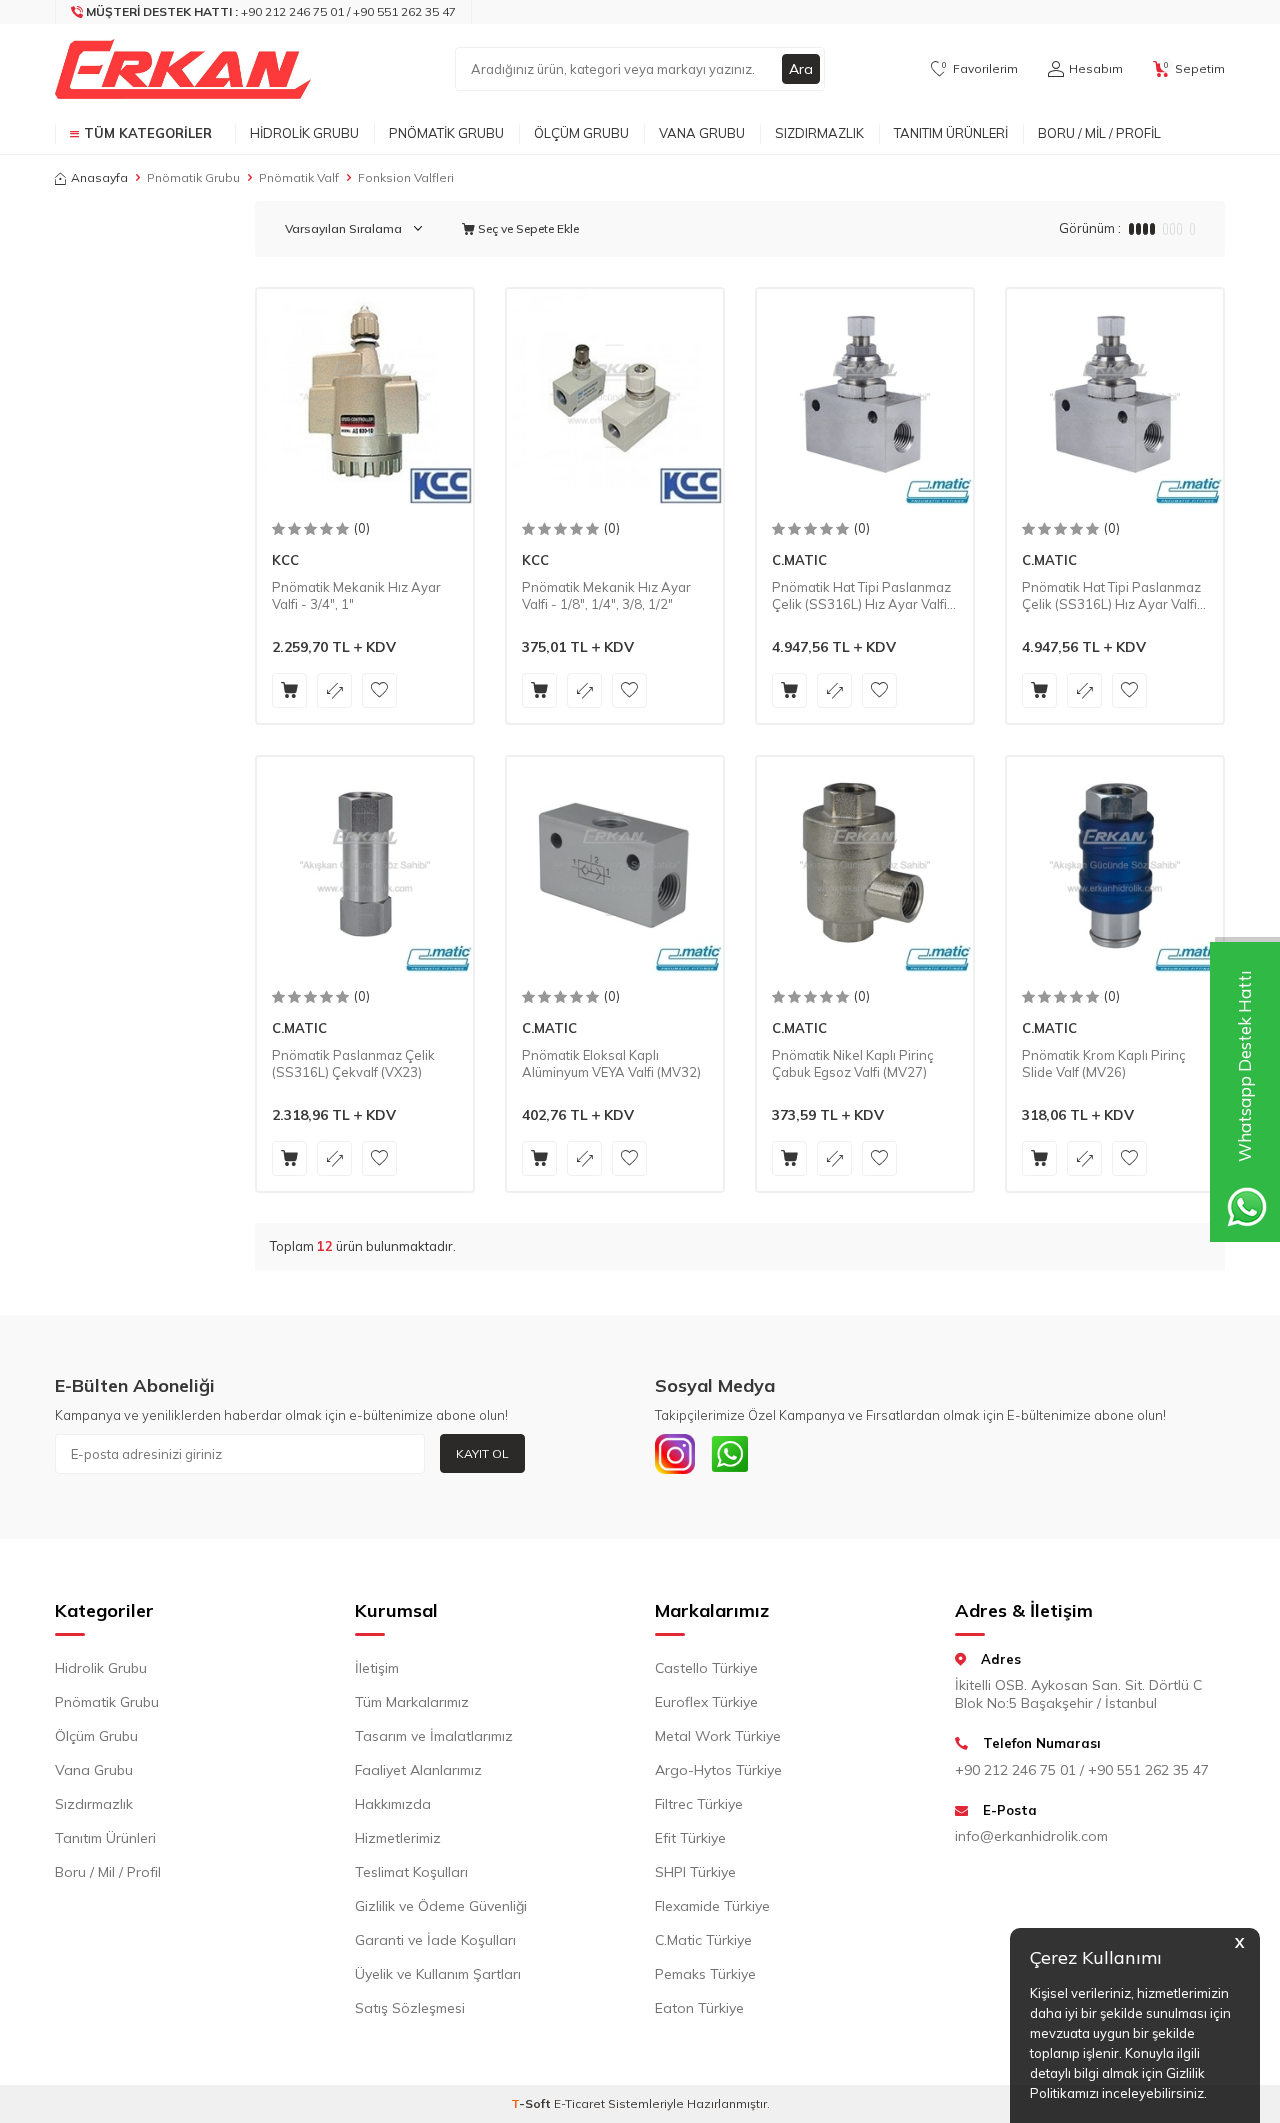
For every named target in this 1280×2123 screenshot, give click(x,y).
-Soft (532, 2103)
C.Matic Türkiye (703, 1940)
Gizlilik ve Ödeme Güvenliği (441, 1906)
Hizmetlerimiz (398, 1838)
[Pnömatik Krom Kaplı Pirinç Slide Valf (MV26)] (1115, 865)
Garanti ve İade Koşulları (435, 1940)
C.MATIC (799, 560)
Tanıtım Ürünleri (951, 133)
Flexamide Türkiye (712, 1906)
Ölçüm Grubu (581, 133)
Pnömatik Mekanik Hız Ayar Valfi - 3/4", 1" (356, 595)
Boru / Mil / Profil (1099, 133)
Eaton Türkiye (699, 2008)
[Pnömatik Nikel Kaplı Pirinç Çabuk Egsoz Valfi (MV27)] (865, 865)
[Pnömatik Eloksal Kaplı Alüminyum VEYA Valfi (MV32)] (615, 865)
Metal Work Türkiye (718, 1736)
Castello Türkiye (706, 1668)
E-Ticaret (579, 2103)
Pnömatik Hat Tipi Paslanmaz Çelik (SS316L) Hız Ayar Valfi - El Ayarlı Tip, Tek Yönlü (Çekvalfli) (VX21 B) (1114, 596)
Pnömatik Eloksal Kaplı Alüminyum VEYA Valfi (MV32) (611, 1063)
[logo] (183, 69)
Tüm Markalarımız (412, 1702)
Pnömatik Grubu (446, 133)
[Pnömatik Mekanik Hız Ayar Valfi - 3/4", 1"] (365, 397)
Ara (801, 69)
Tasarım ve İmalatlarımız (434, 1736)
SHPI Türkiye (695, 1872)
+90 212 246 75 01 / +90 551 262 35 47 (1082, 1770)
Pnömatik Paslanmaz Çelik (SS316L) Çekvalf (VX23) (353, 1063)
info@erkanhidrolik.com (1031, 1836)
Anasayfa (99, 177)
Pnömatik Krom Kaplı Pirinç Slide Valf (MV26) (1104, 1063)
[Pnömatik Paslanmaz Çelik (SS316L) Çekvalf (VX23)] (365, 865)
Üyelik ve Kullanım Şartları (438, 1974)
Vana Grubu (702, 133)
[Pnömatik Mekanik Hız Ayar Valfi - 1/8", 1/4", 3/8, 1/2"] (615, 397)
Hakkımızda (393, 1804)
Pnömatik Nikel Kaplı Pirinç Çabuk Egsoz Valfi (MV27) (853, 1063)
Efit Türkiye (690, 1838)
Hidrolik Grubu (304, 133)
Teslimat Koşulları (411, 1872)
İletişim (377, 1668)
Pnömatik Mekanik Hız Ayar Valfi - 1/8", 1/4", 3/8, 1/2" (606, 595)
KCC (285, 560)
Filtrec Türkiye (699, 1804)
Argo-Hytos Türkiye (718, 1770)
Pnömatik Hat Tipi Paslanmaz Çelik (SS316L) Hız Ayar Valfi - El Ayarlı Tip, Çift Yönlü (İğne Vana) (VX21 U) (864, 596)
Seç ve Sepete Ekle (527, 228)
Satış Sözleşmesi (410, 2008)
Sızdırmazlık (819, 133)
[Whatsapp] (730, 1454)
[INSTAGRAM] (675, 1454)
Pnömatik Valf (299, 177)
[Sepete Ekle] (289, 690)
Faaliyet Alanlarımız (418, 1770)
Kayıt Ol (482, 1453)
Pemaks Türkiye (705, 1974)
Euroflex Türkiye (706, 1702)
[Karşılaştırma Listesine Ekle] (334, 690)
